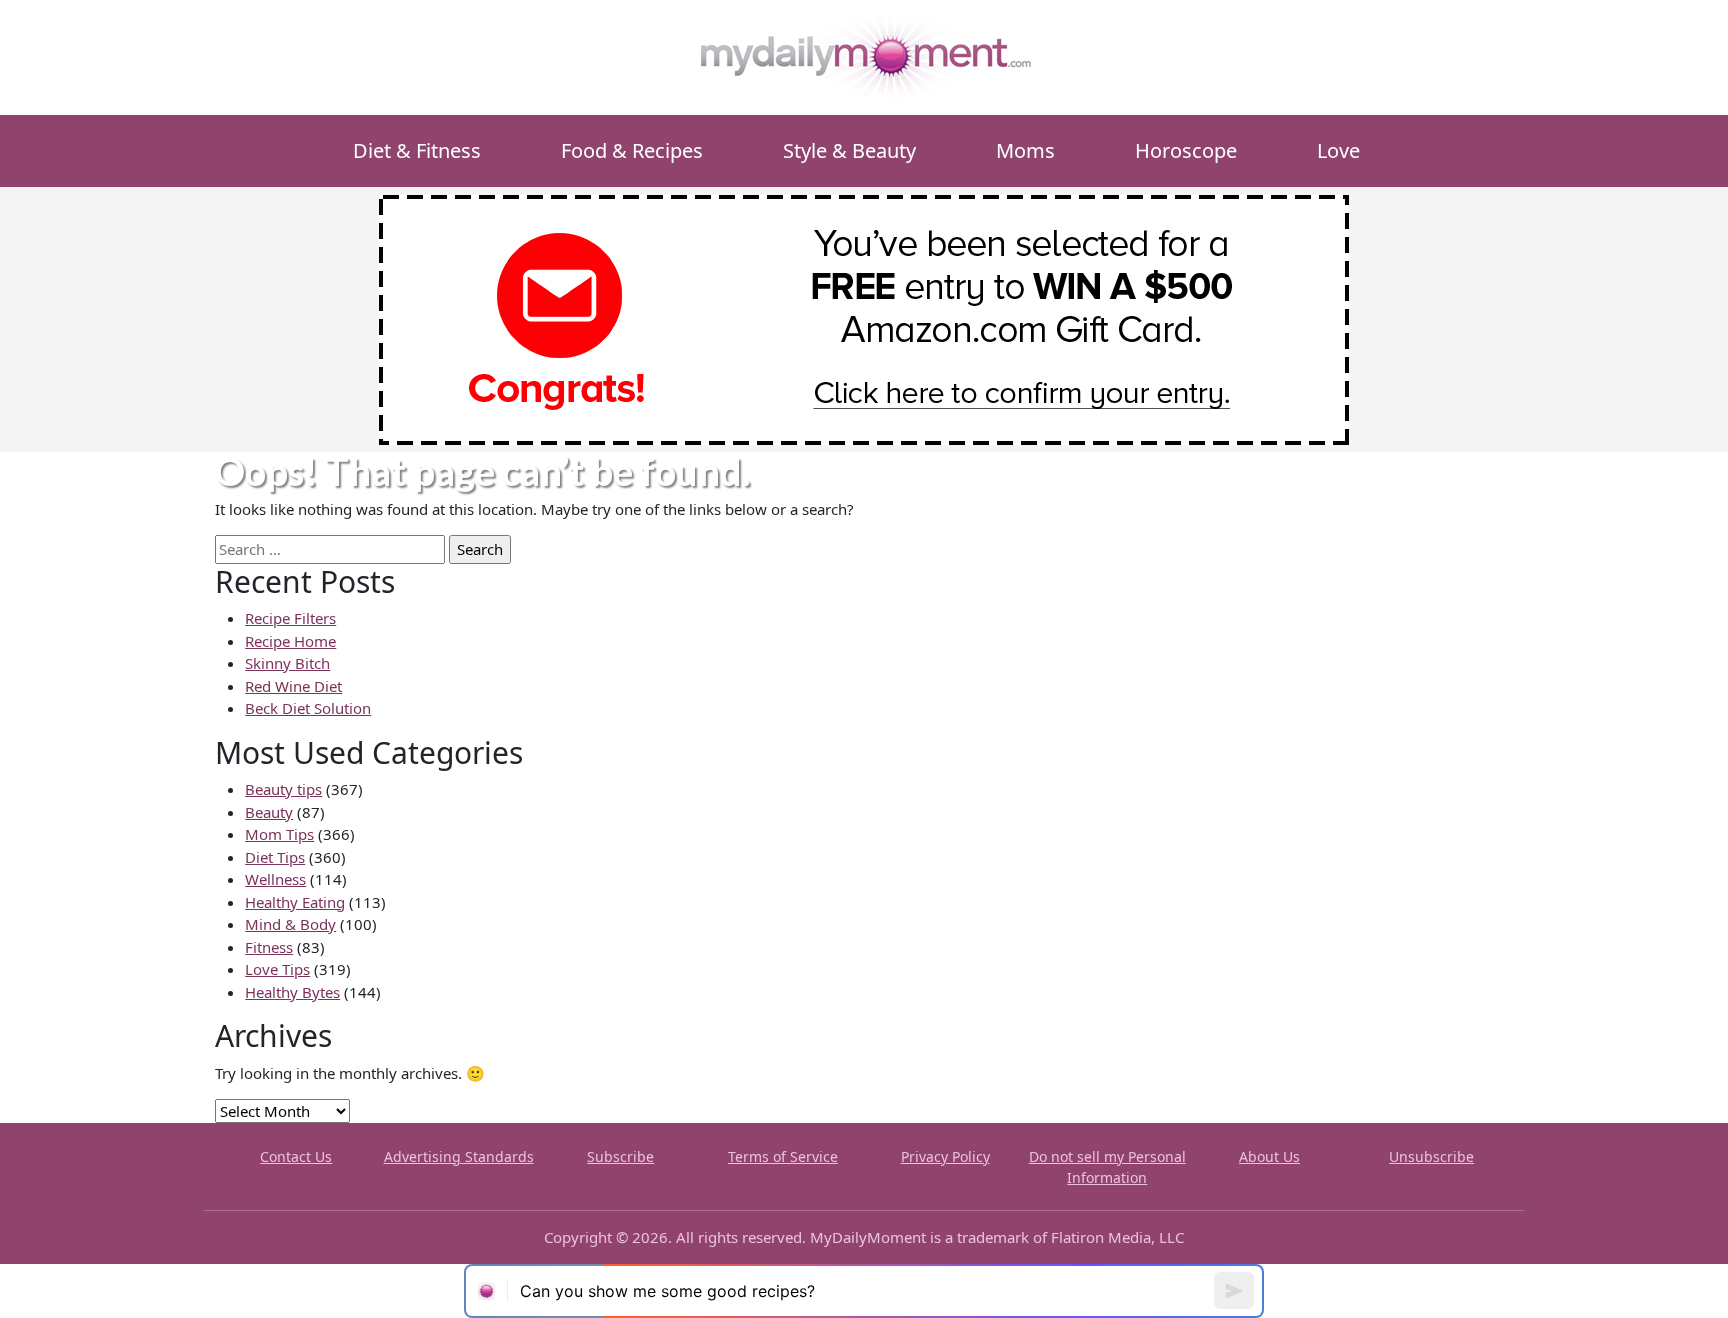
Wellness (275, 879)
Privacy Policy (945, 1156)
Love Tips (277, 969)
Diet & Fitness (417, 150)
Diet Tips (275, 857)
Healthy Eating (295, 902)
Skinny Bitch (287, 663)
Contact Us (296, 1156)
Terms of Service (783, 1156)
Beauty (269, 812)
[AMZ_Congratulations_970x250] (864, 318)
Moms (1025, 150)
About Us (1269, 1156)
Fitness (269, 947)
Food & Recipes (632, 150)
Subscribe (620, 1156)
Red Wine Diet (293, 686)
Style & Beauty (849, 150)
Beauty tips (283, 789)
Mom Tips (279, 834)
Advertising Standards (459, 1156)
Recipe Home (290, 641)
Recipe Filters (290, 618)
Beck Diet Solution (308, 708)
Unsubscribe (1431, 1156)
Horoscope (1186, 150)
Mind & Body (290, 924)
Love (1338, 150)
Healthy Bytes (292, 992)
